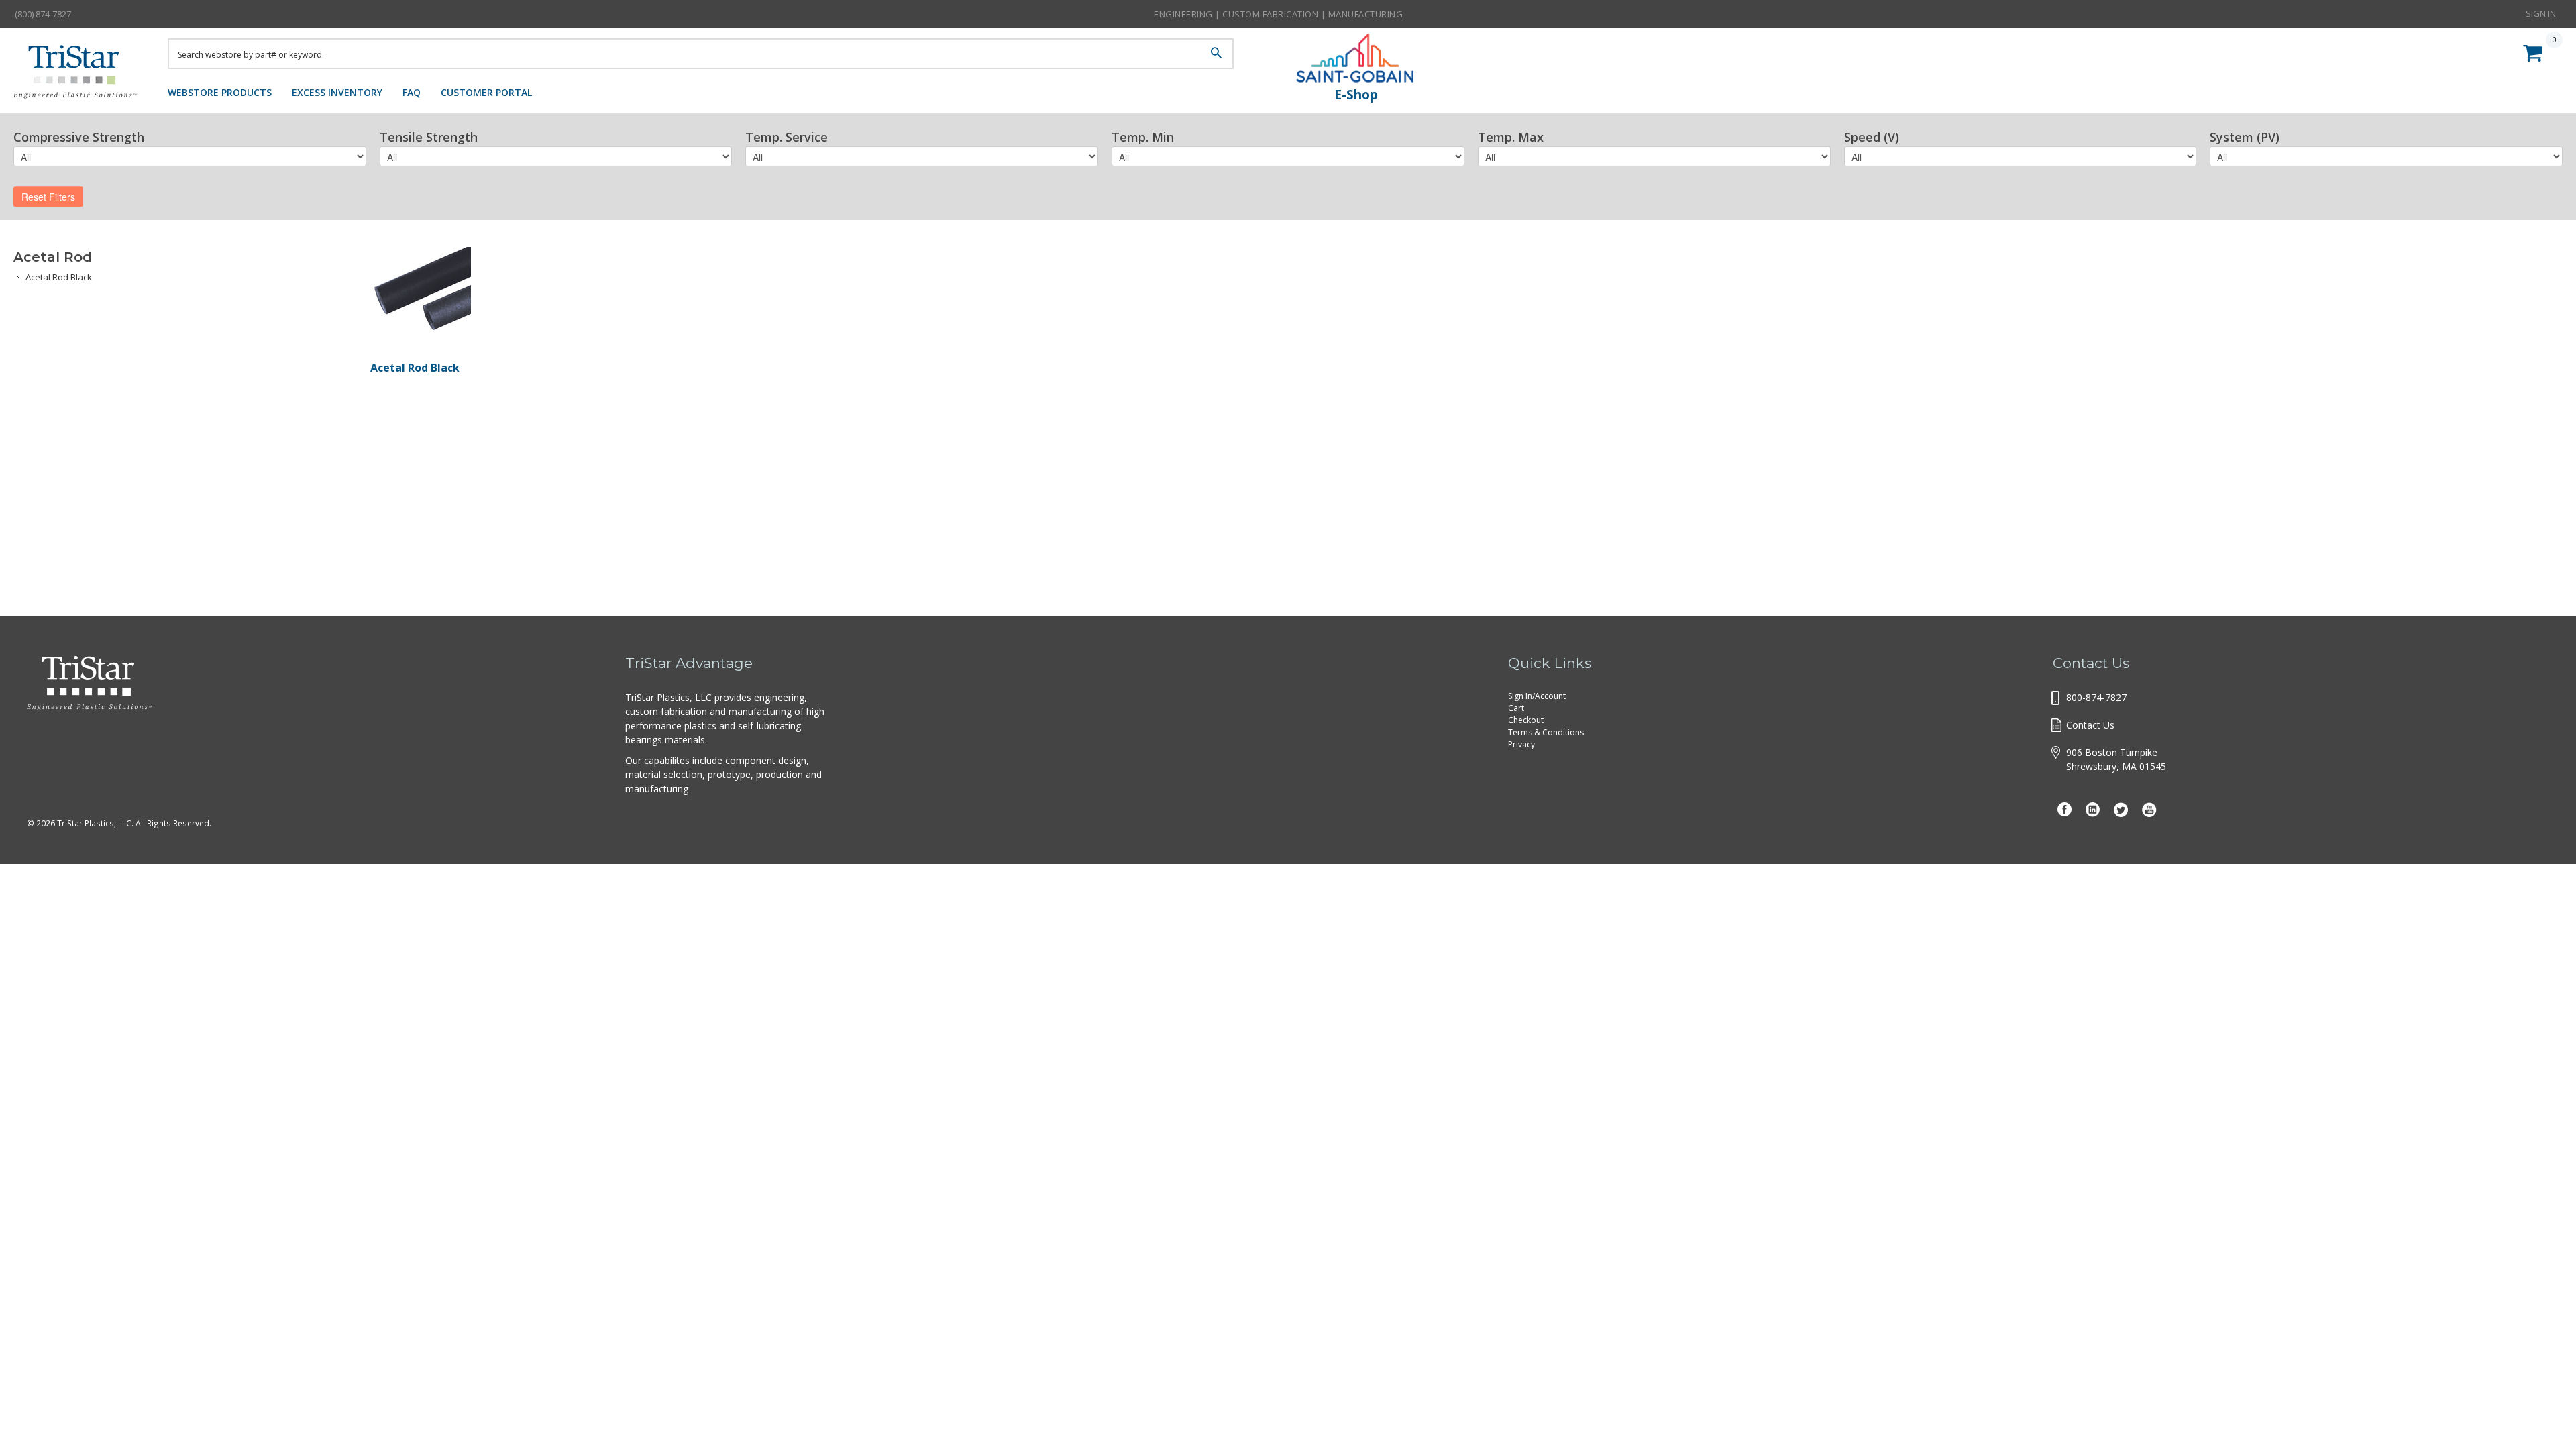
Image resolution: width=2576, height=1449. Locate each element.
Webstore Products (220, 92)
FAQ (412, 92)
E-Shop (1356, 95)
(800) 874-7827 (43, 14)
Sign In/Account (1537, 696)
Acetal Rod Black (59, 277)
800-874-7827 (2096, 697)
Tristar (80, 75)
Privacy (1521, 744)
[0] (2536, 51)
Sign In (2541, 13)
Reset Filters (48, 197)
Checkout (1526, 720)
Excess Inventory (337, 92)
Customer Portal (486, 92)
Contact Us (2090, 725)
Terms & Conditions (1546, 732)
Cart (1516, 708)
